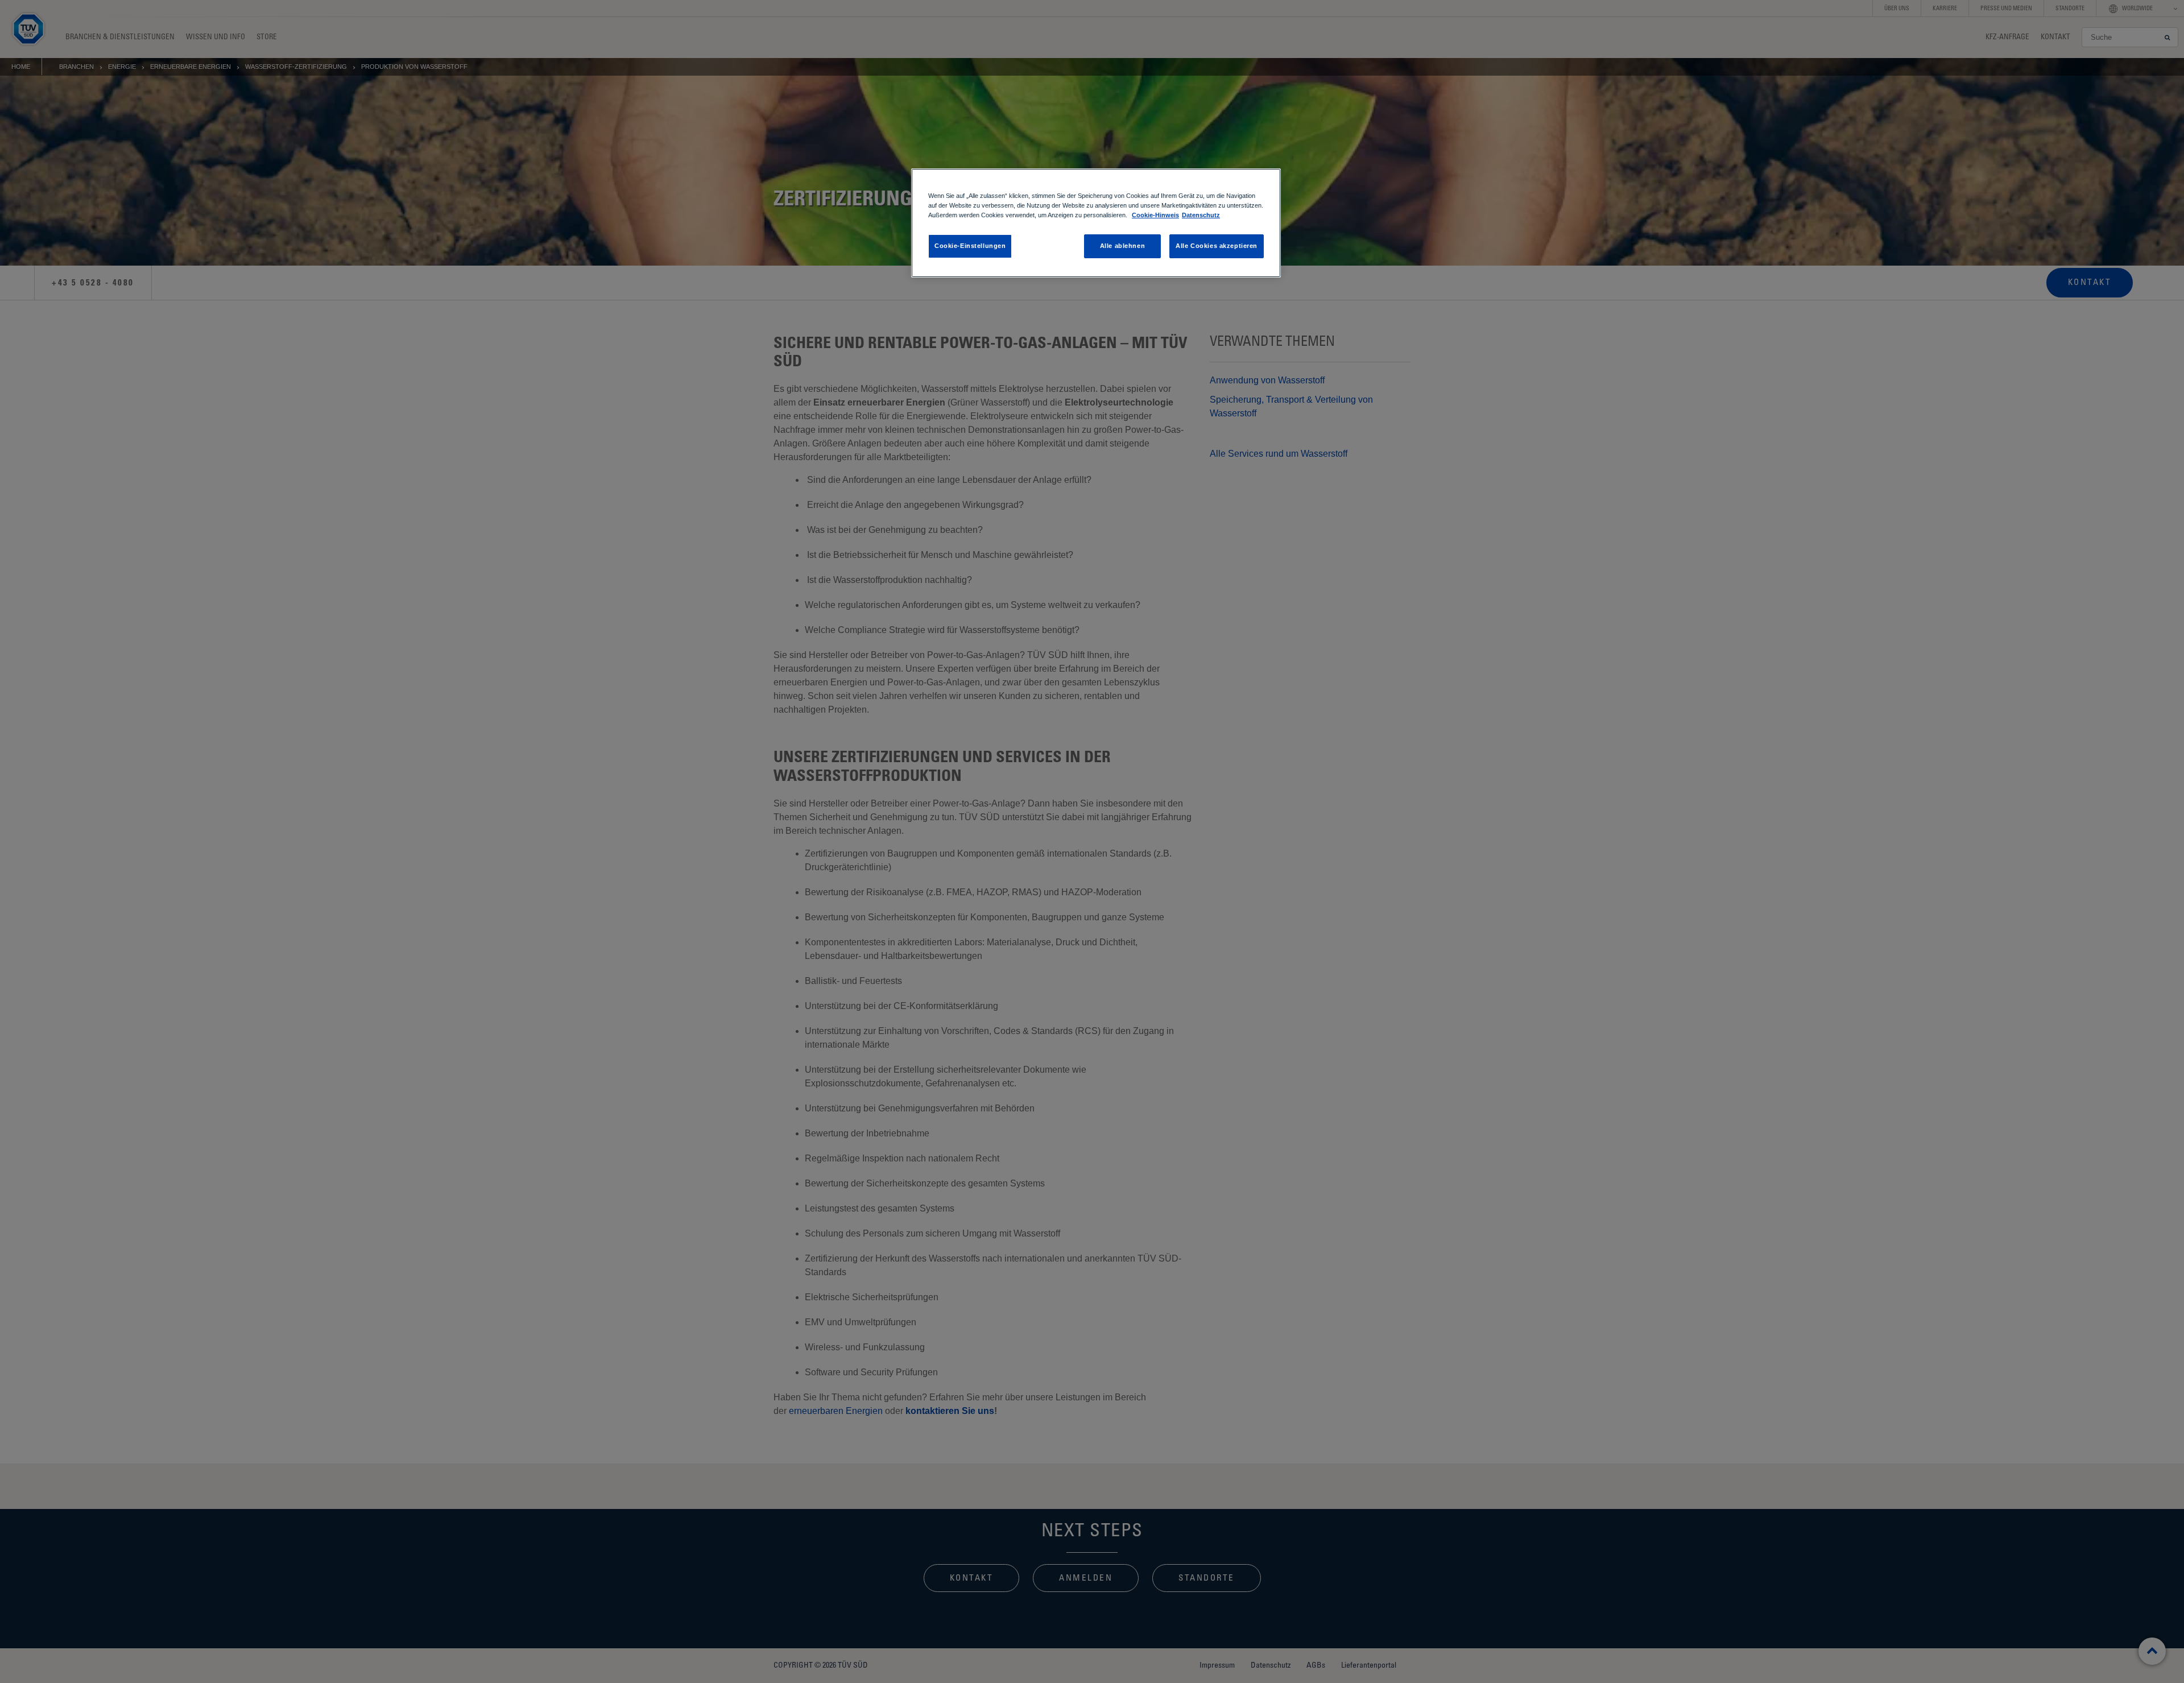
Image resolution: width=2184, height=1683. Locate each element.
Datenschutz (1201, 215)
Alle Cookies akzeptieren (1217, 246)
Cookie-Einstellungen (970, 246)
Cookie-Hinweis (1155, 215)
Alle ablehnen (1122, 246)
